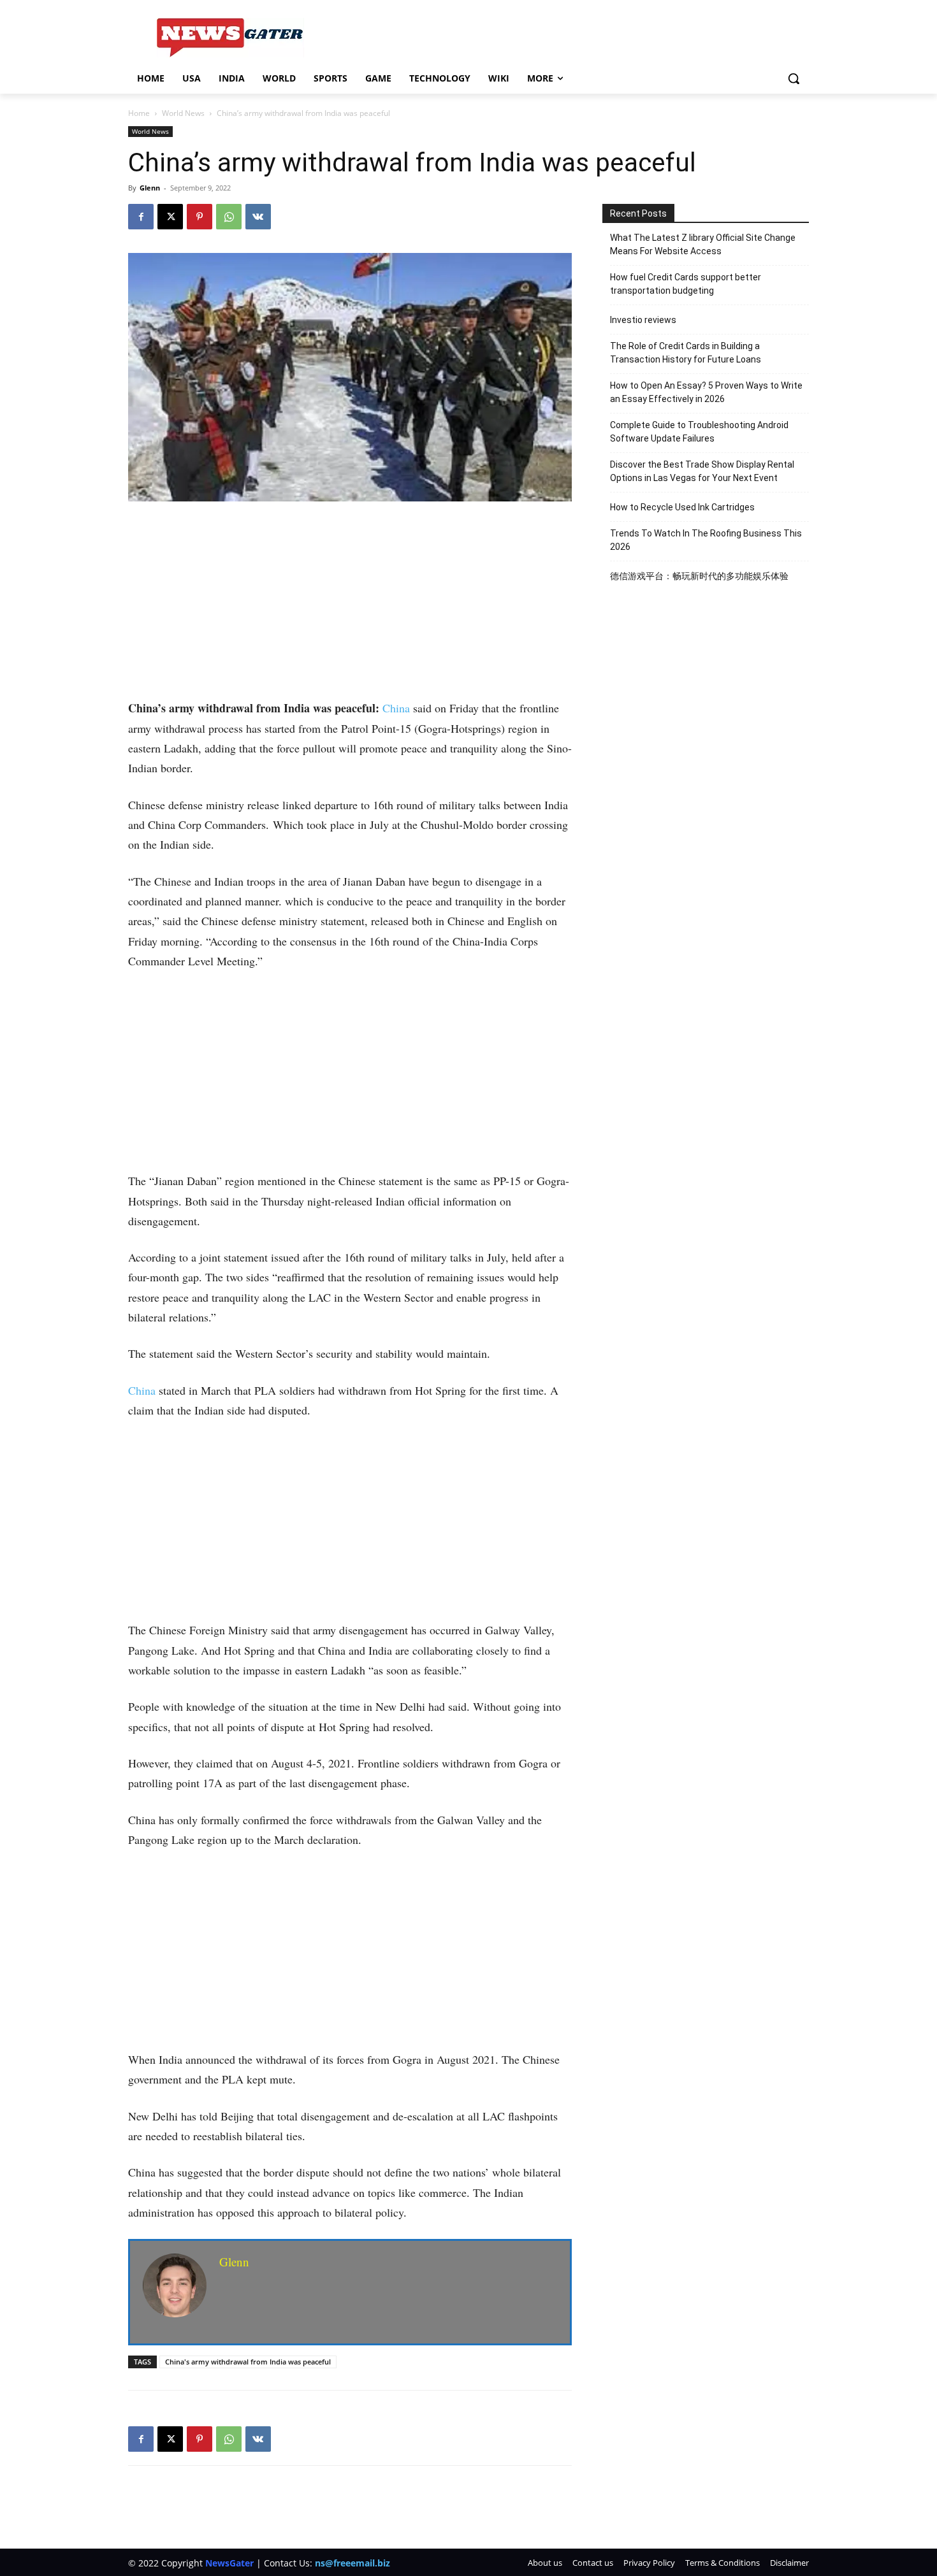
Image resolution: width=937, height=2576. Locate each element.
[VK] (258, 217)
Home (139, 113)
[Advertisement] (350, 604)
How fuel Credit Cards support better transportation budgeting (686, 284)
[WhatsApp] (229, 217)
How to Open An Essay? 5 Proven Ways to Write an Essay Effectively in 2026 (706, 392)
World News (183, 113)
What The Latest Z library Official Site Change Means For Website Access (703, 244)
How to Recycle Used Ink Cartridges (682, 507)
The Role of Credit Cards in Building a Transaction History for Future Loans (686, 353)
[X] (170, 217)
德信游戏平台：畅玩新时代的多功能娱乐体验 (699, 576)
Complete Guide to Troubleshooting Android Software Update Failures (699, 432)
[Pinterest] (200, 217)
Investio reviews (643, 320)
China (396, 708)
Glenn (150, 188)
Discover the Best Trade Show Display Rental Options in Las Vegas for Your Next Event (702, 471)
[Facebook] (141, 217)
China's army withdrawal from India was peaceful (248, 2362)
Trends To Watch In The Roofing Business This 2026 (706, 540)
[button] (794, 78)
